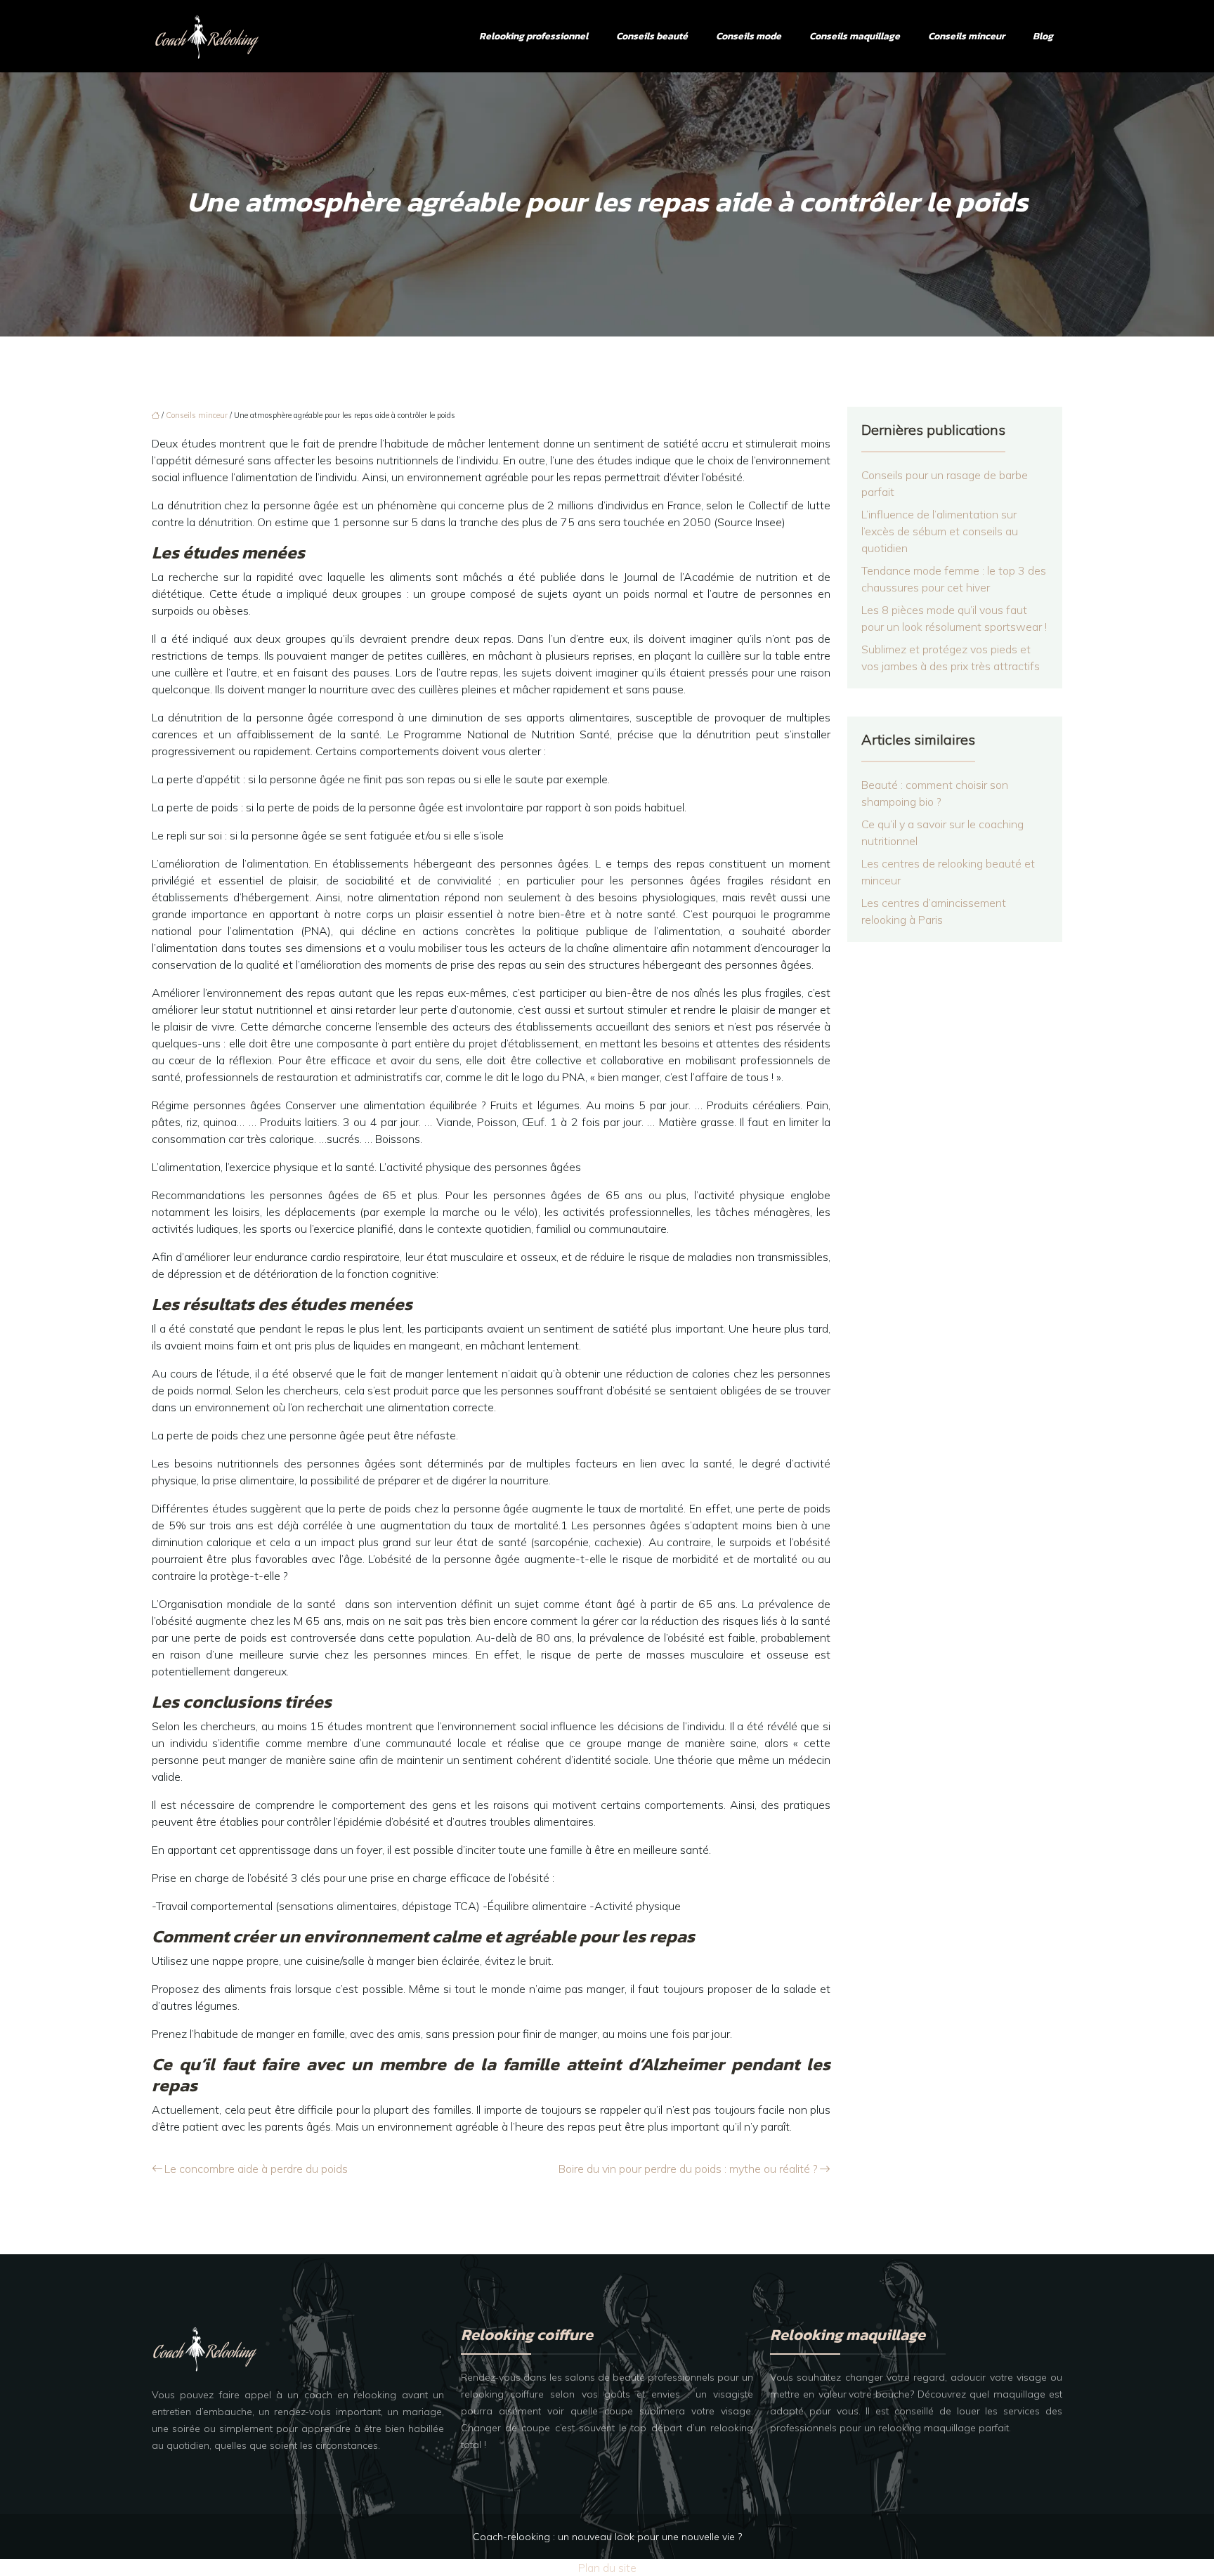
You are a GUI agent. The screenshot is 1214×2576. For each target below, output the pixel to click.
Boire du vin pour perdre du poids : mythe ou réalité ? (688, 2169)
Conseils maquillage (855, 36)
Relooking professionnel (534, 36)
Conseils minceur (966, 36)
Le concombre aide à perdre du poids (256, 2169)
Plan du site (607, 2568)
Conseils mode (749, 36)
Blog (1043, 36)
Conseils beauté (652, 36)
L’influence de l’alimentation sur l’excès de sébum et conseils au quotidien (940, 531)
